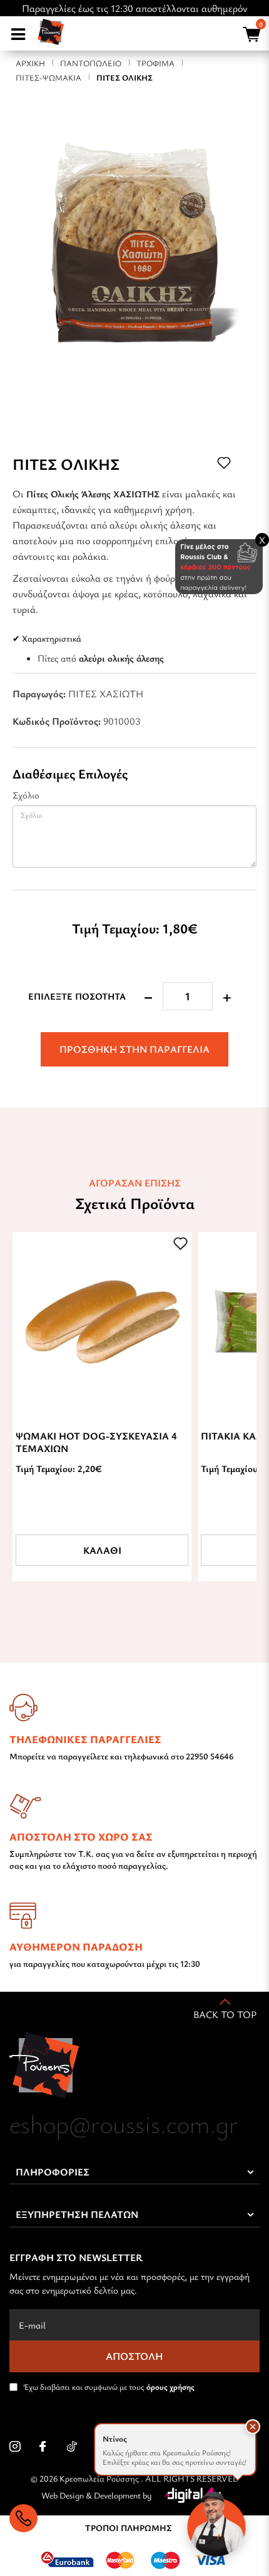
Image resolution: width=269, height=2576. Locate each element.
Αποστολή (134, 2356)
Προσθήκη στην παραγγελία (134, 1049)
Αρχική (30, 63)
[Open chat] (216, 2524)
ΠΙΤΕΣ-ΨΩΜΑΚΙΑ (48, 77)
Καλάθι (102, 1550)
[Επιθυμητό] (180, 1243)
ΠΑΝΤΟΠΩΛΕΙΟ (91, 63)
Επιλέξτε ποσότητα (77, 996)
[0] (250, 36)
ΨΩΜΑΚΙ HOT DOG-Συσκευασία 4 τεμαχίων (96, 1442)
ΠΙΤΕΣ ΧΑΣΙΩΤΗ (106, 694)
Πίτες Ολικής (124, 77)
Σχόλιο (26, 795)
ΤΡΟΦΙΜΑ (155, 63)
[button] (253, 2427)
